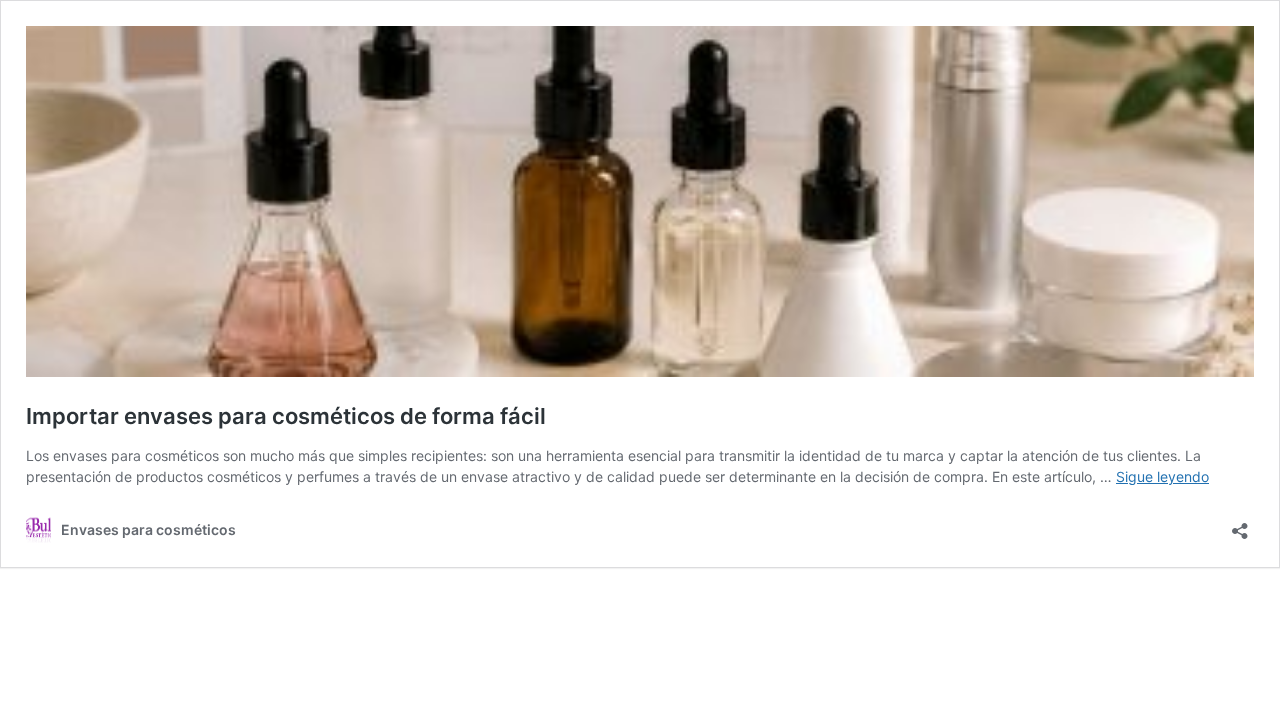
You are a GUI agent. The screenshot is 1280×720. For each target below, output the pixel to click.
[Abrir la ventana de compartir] (1240, 524)
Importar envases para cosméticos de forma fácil (286, 416)
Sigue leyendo (1162, 476)
